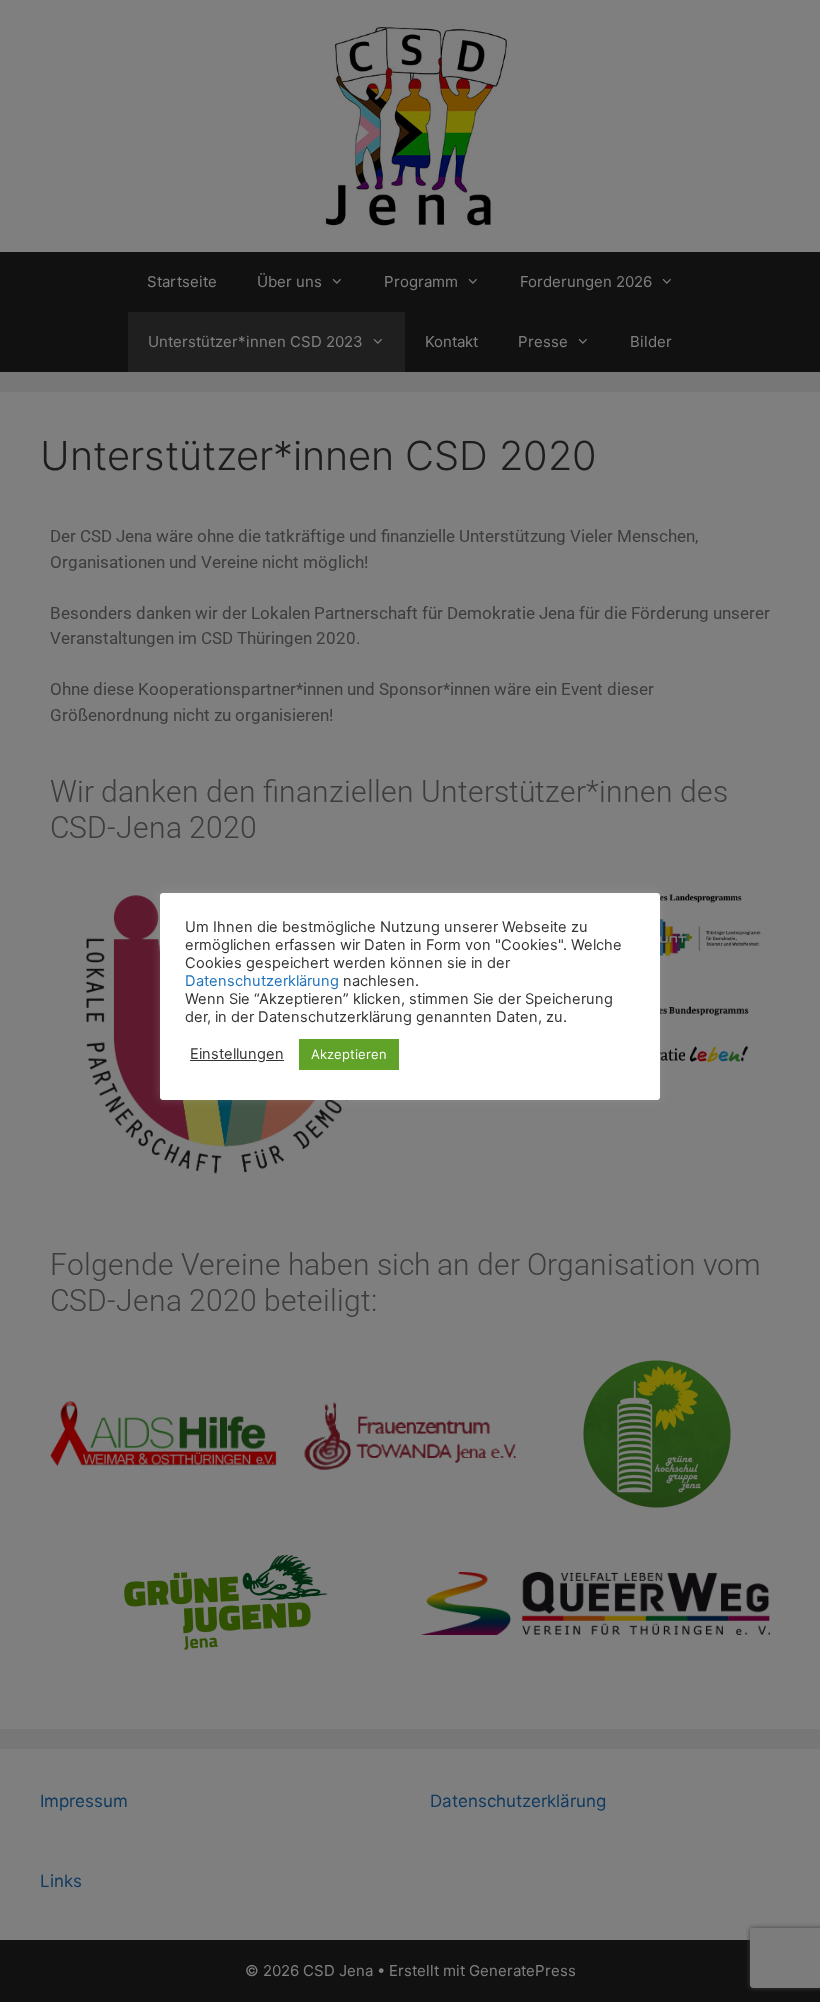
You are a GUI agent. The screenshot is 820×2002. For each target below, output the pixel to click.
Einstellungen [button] (237, 1054)
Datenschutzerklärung (262, 981)
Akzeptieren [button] (349, 1054)
